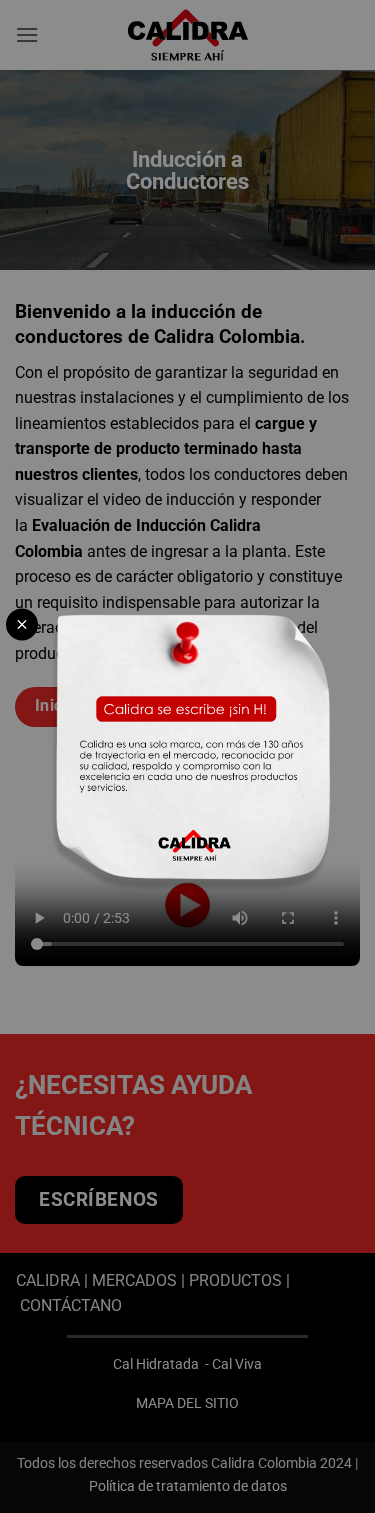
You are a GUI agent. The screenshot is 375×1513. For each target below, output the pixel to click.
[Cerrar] (22, 624)
